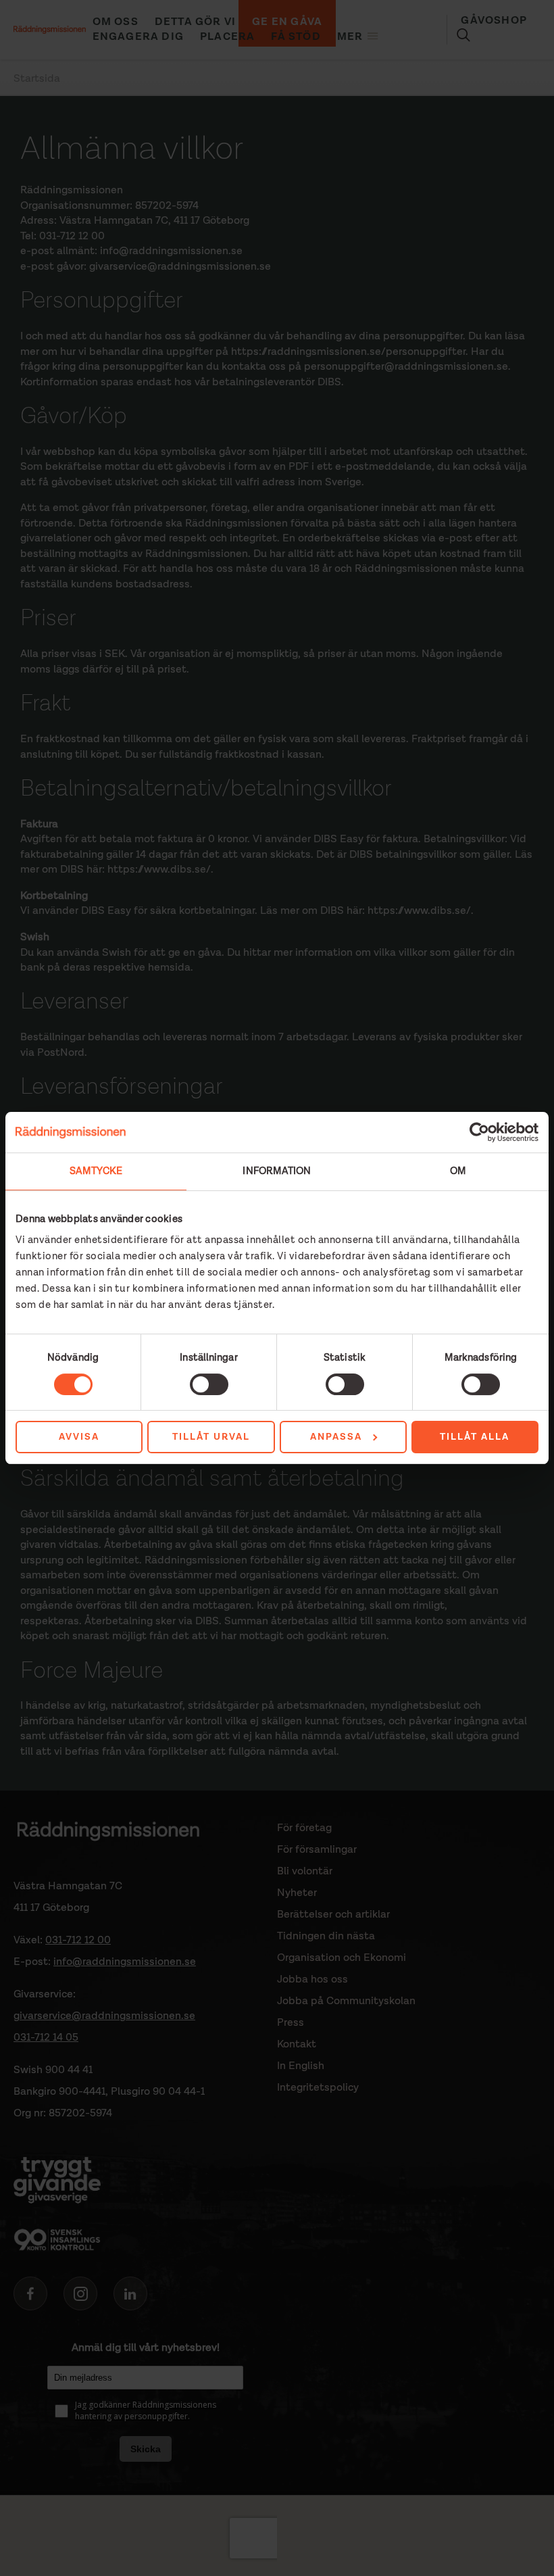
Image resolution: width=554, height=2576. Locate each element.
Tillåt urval (211, 1437)
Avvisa (79, 1437)
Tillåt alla (475, 1437)
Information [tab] (277, 1171)
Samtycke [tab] (96, 1171)
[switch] (209, 1384)
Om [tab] (458, 1171)
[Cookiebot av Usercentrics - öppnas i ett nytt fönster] (479, 1132)
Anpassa (336, 1437)
